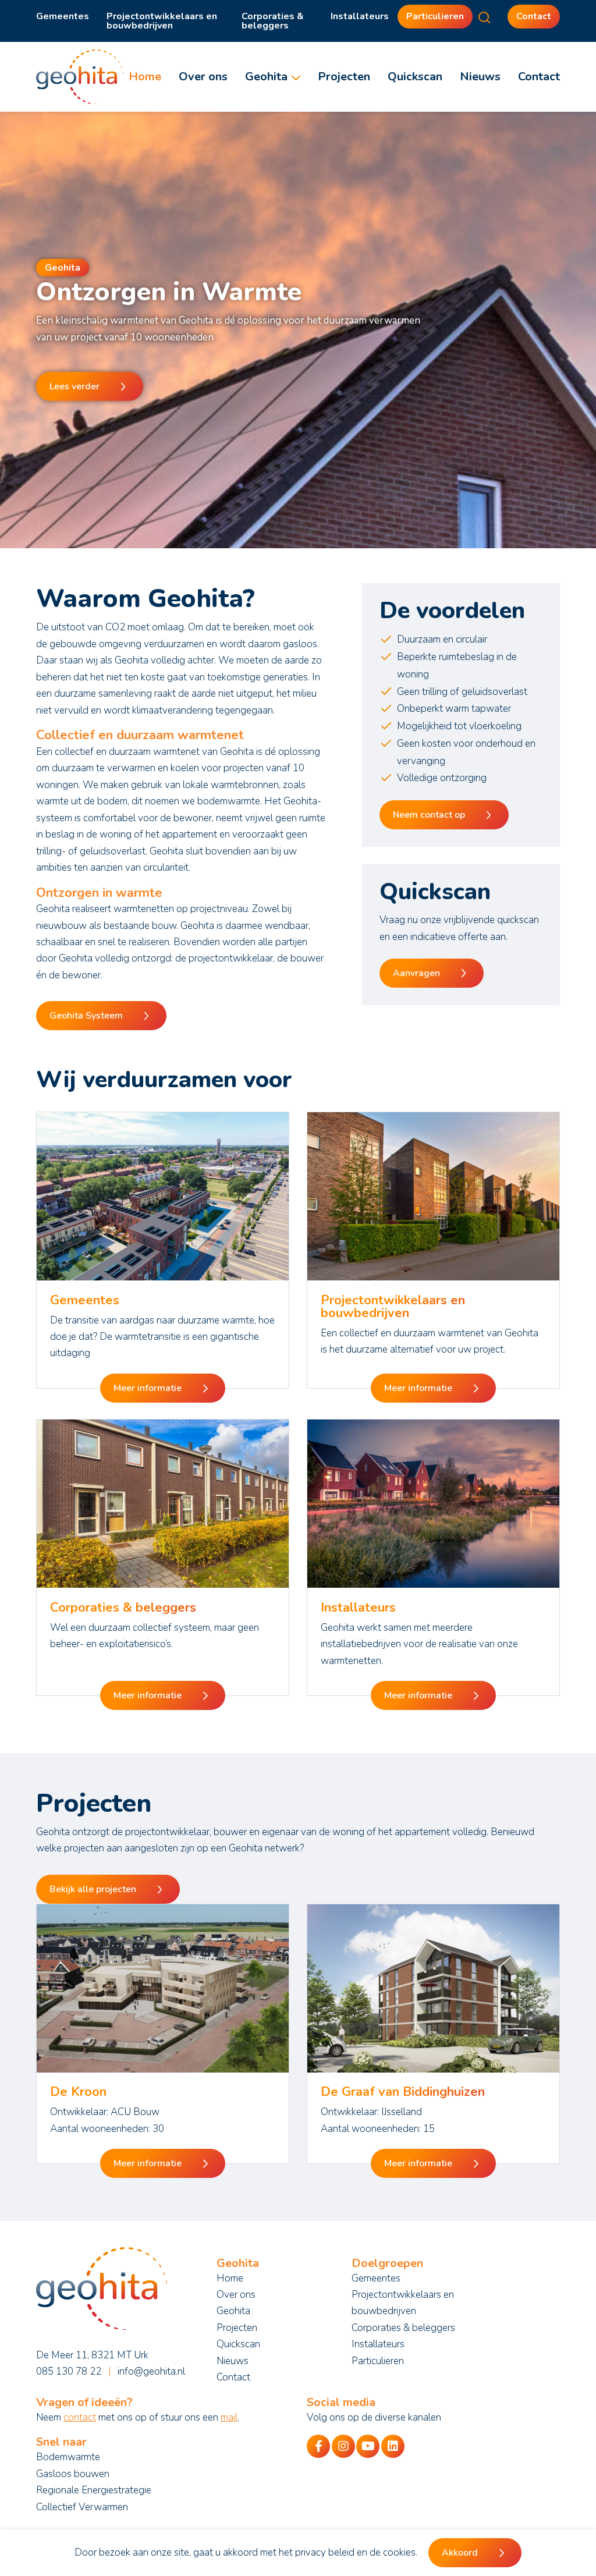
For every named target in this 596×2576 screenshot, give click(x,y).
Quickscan (415, 77)
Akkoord (460, 2553)
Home (145, 77)
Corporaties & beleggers (273, 21)
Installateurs (360, 16)
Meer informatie (148, 1388)
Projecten (344, 77)
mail (229, 2417)
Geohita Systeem (86, 1016)
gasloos (300, 644)
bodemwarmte (229, 801)
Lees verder (74, 386)
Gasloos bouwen (73, 2474)
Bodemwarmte (68, 2457)
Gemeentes (63, 16)
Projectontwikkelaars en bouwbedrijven (162, 21)
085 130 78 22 (69, 2371)
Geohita (266, 77)
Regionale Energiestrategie (94, 2490)
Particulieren (435, 16)
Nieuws (480, 77)
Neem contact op (429, 815)
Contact (534, 16)
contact (80, 2417)
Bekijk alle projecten (93, 1889)
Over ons (203, 77)
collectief (74, 752)
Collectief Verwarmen (82, 2507)
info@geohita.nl (151, 2371)
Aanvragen (416, 973)
